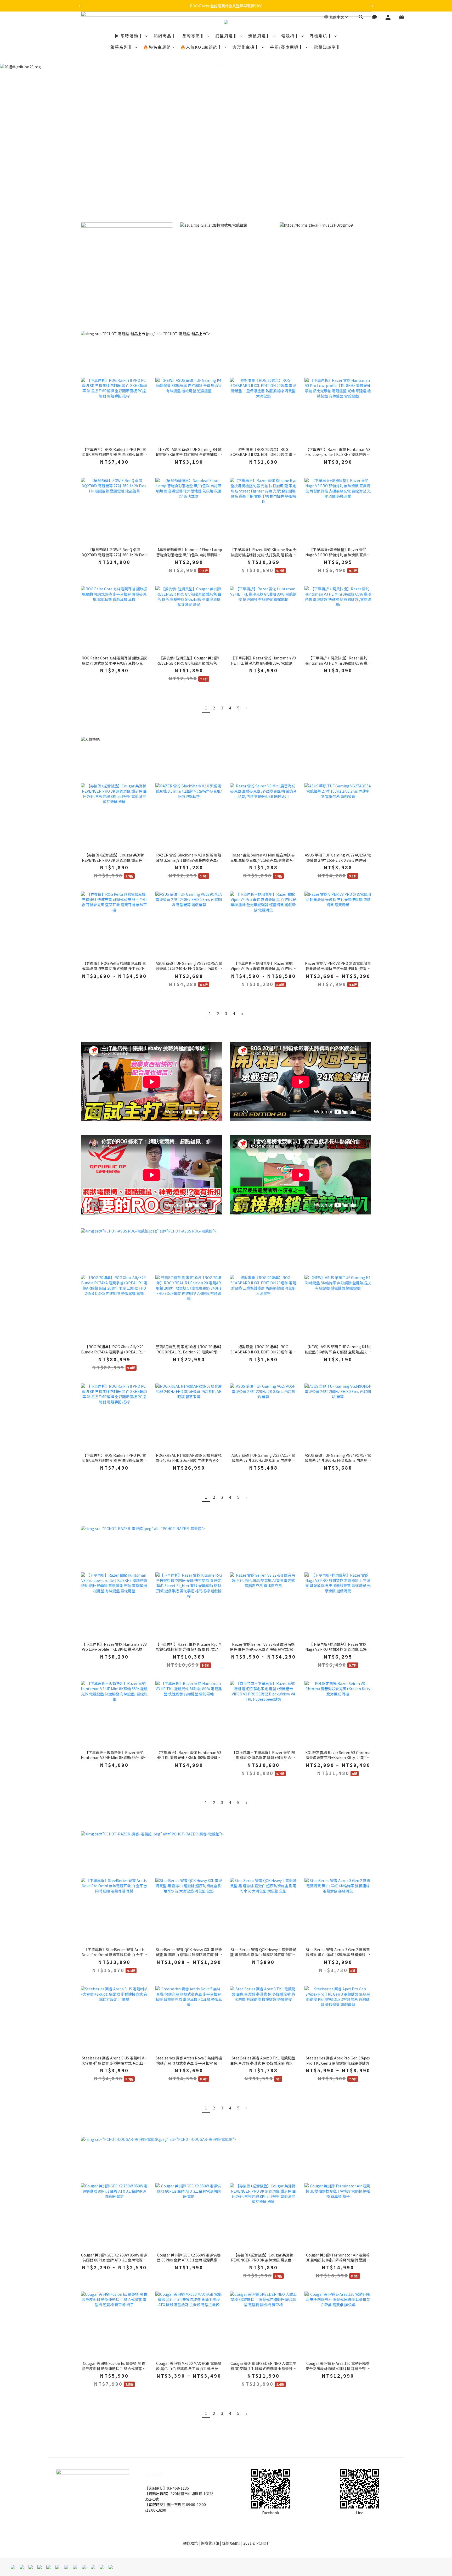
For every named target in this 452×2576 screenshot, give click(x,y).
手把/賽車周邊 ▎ (287, 47)
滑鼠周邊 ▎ (260, 36)
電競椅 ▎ (291, 36)
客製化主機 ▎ (247, 47)
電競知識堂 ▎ (328, 47)
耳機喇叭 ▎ (321, 36)
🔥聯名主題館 (157, 47)
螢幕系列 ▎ (122, 47)
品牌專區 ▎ (194, 36)
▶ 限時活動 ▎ (129, 36)
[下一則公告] (372, 6)
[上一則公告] (80, 6)
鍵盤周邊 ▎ (227, 36)
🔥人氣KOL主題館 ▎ (202, 47)
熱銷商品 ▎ (165, 36)
